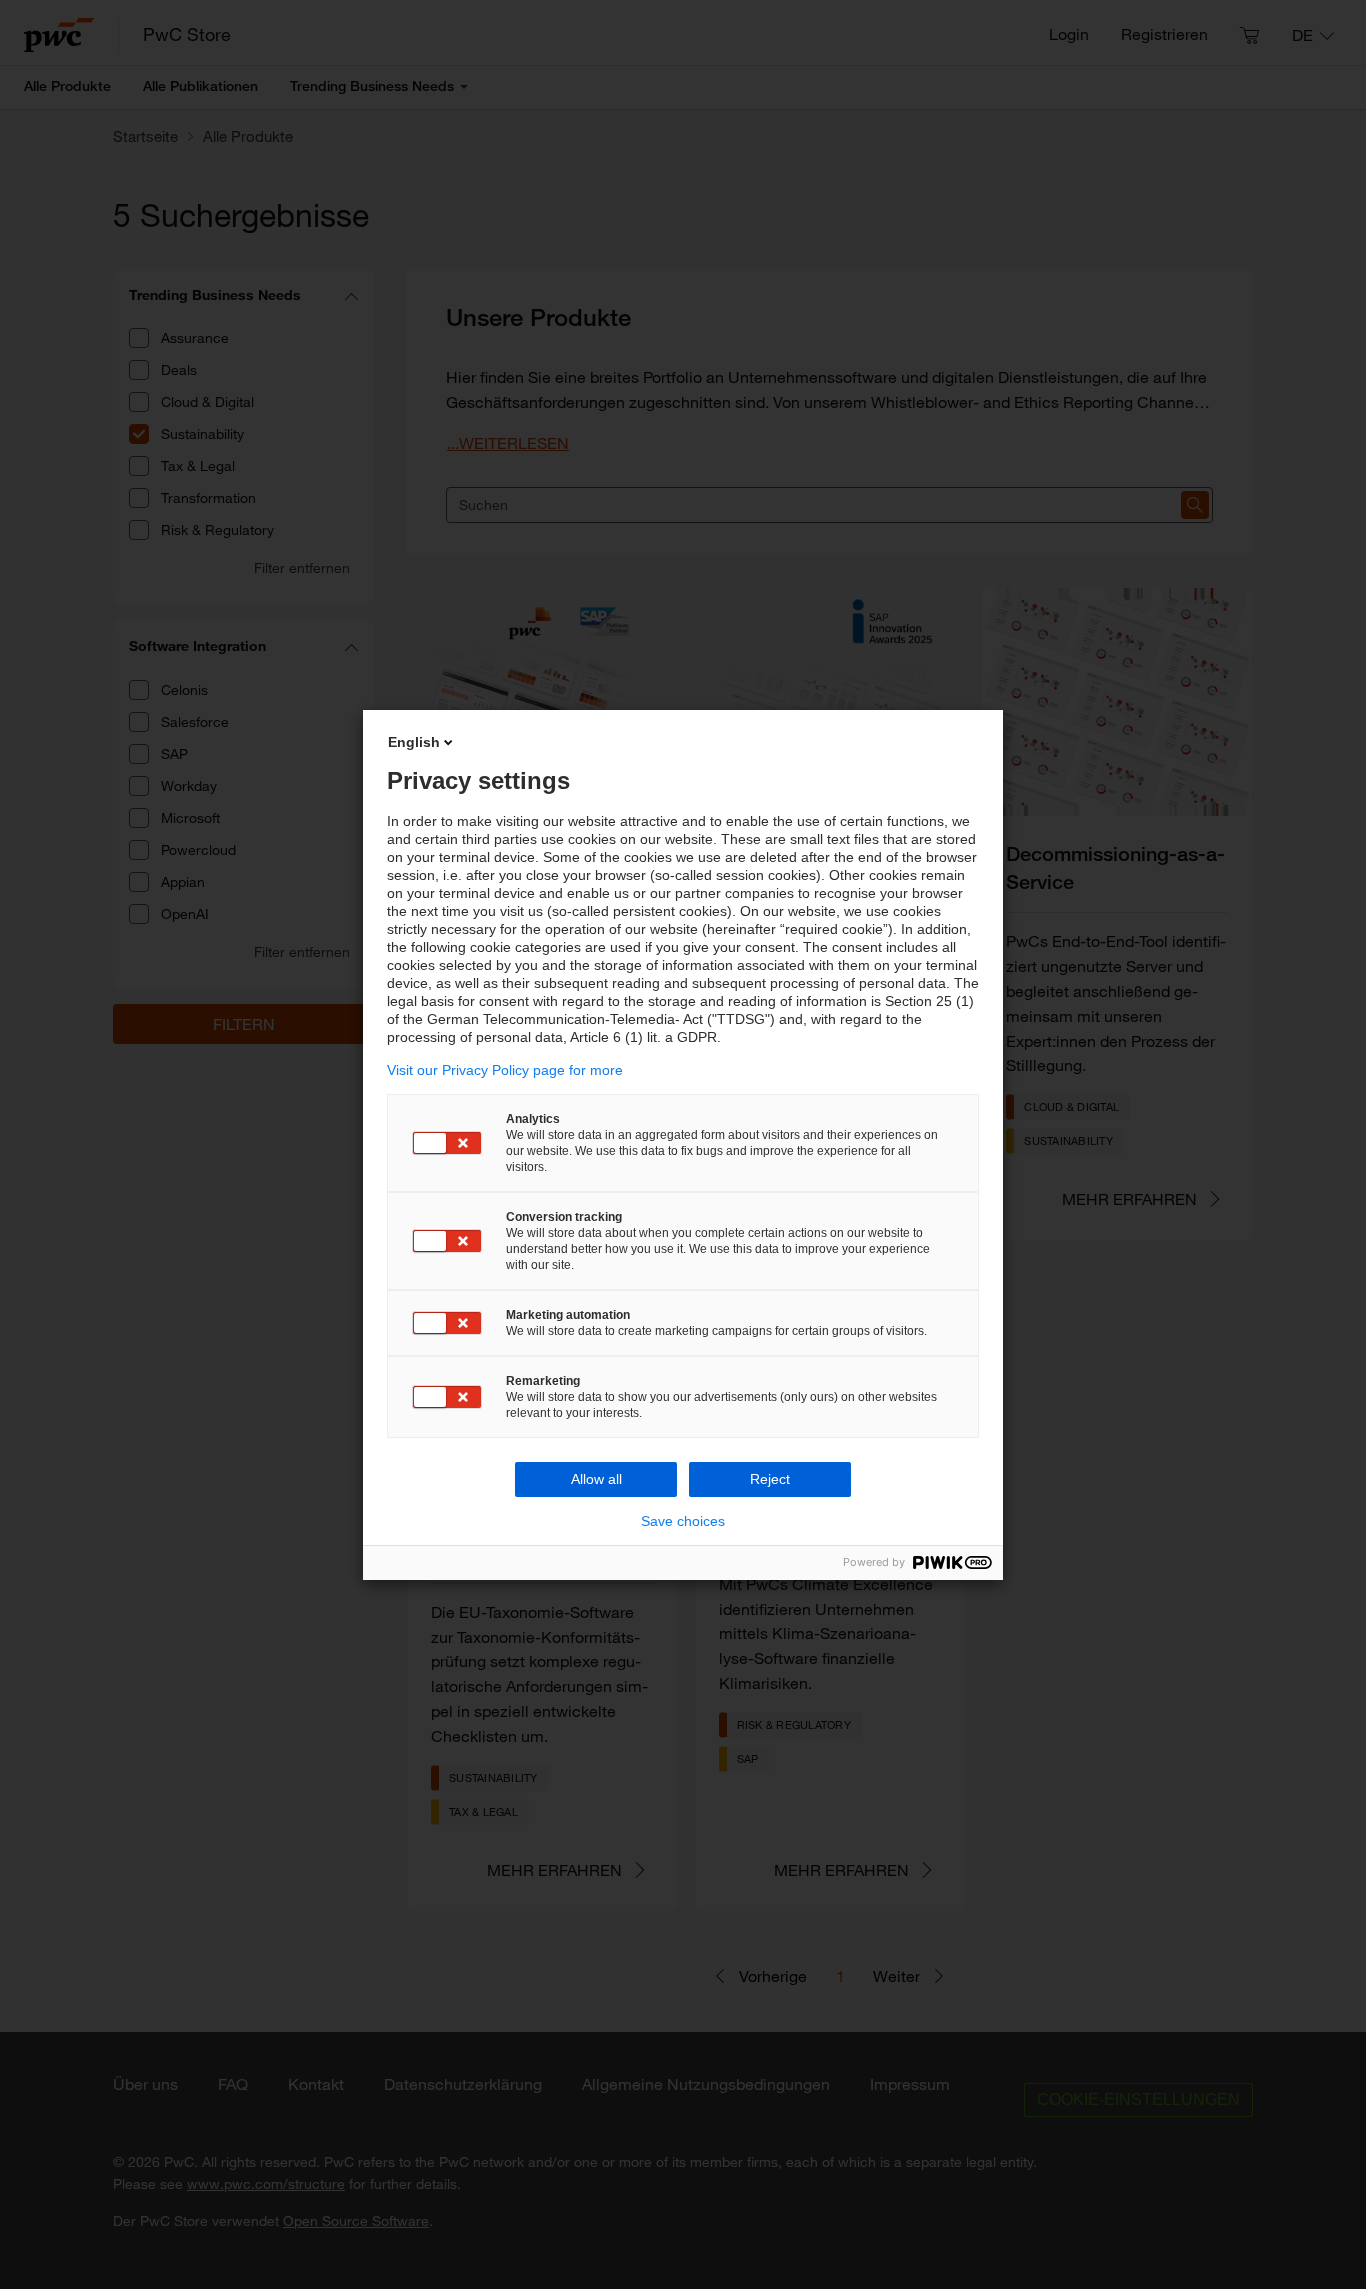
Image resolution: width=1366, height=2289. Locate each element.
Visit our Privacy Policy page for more (505, 1070)
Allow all (596, 1479)
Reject (770, 1479)
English (414, 742)
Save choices (683, 1521)
